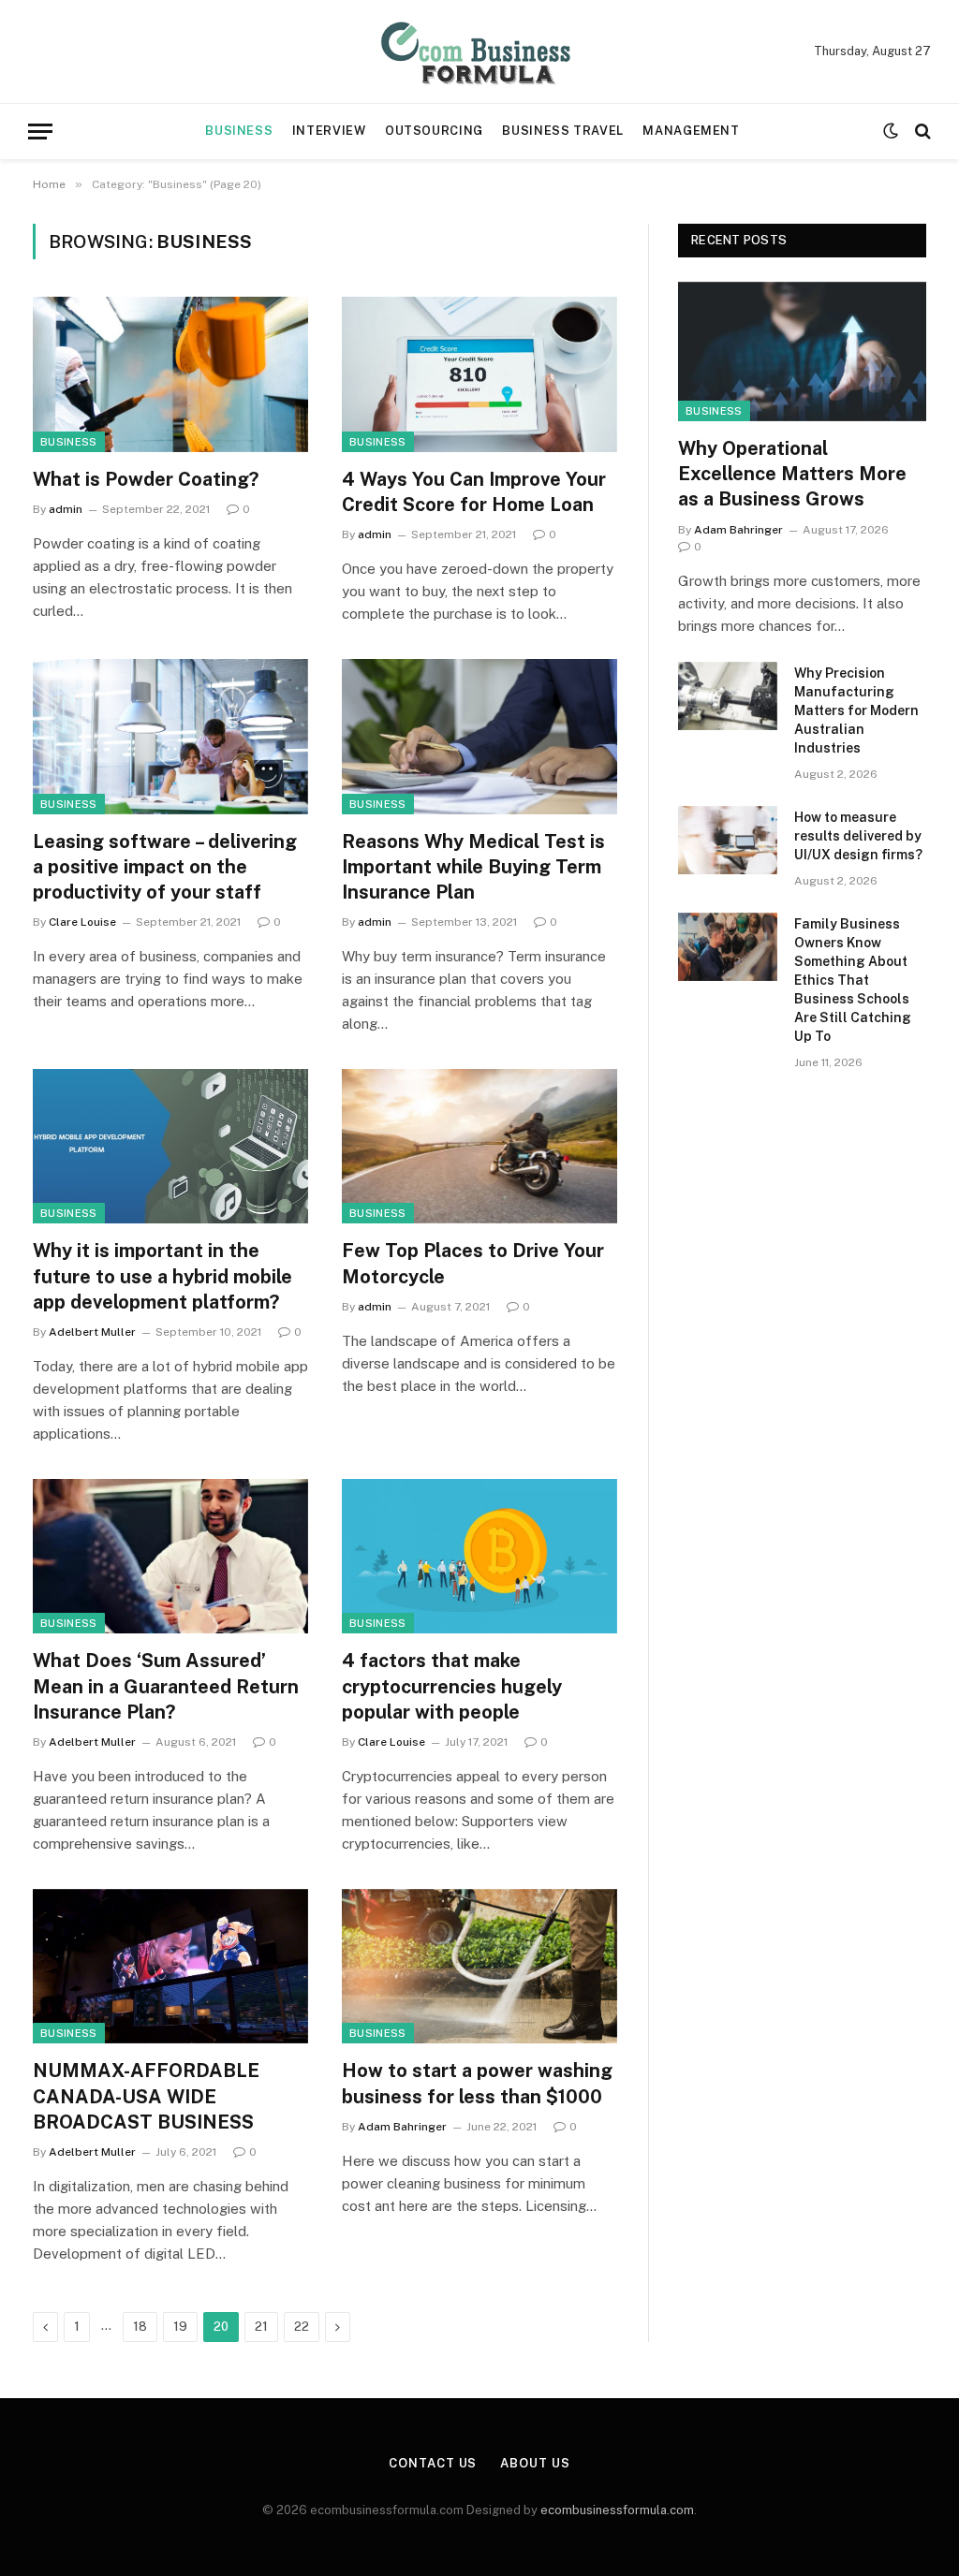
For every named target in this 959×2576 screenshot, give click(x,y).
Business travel (563, 131)
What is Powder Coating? (146, 479)
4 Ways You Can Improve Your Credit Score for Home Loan (474, 492)
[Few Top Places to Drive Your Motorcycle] (479, 1146)
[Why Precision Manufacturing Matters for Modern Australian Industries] (728, 696)
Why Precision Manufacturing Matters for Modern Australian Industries (856, 710)
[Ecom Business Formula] (479, 51)
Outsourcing (434, 131)
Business (239, 131)
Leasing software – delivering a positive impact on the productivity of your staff (165, 867)
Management (691, 131)
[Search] (921, 132)
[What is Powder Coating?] (170, 374)
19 (180, 2327)
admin (66, 509)
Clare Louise (82, 922)
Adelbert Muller (92, 1332)
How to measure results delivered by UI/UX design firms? (858, 836)
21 (261, 2327)
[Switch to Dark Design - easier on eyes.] (891, 131)
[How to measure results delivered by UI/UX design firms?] (728, 840)
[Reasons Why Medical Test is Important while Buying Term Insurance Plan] (479, 736)
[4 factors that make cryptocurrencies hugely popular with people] (479, 1556)
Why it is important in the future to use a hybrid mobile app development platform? (162, 1276)
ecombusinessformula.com (617, 2510)
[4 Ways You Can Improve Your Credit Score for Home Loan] (479, 374)
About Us (535, 2463)
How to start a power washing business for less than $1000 (477, 2083)
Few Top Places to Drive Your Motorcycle (473, 1263)
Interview (329, 131)
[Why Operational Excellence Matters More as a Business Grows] (802, 351)
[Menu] (40, 132)
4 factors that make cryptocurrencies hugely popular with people (452, 1686)
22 (302, 2327)
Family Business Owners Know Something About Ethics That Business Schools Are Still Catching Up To (853, 980)
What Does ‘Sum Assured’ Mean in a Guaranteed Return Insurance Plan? (166, 1686)
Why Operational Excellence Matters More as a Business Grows (792, 474)
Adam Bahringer (402, 2127)
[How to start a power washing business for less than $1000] (479, 1966)
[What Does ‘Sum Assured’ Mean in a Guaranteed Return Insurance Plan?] (170, 1556)
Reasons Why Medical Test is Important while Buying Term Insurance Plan (473, 867)
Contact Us (433, 2463)
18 (140, 2327)
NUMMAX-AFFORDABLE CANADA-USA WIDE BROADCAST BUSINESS (146, 2096)
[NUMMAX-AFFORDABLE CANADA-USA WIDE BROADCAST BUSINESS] (170, 1966)
